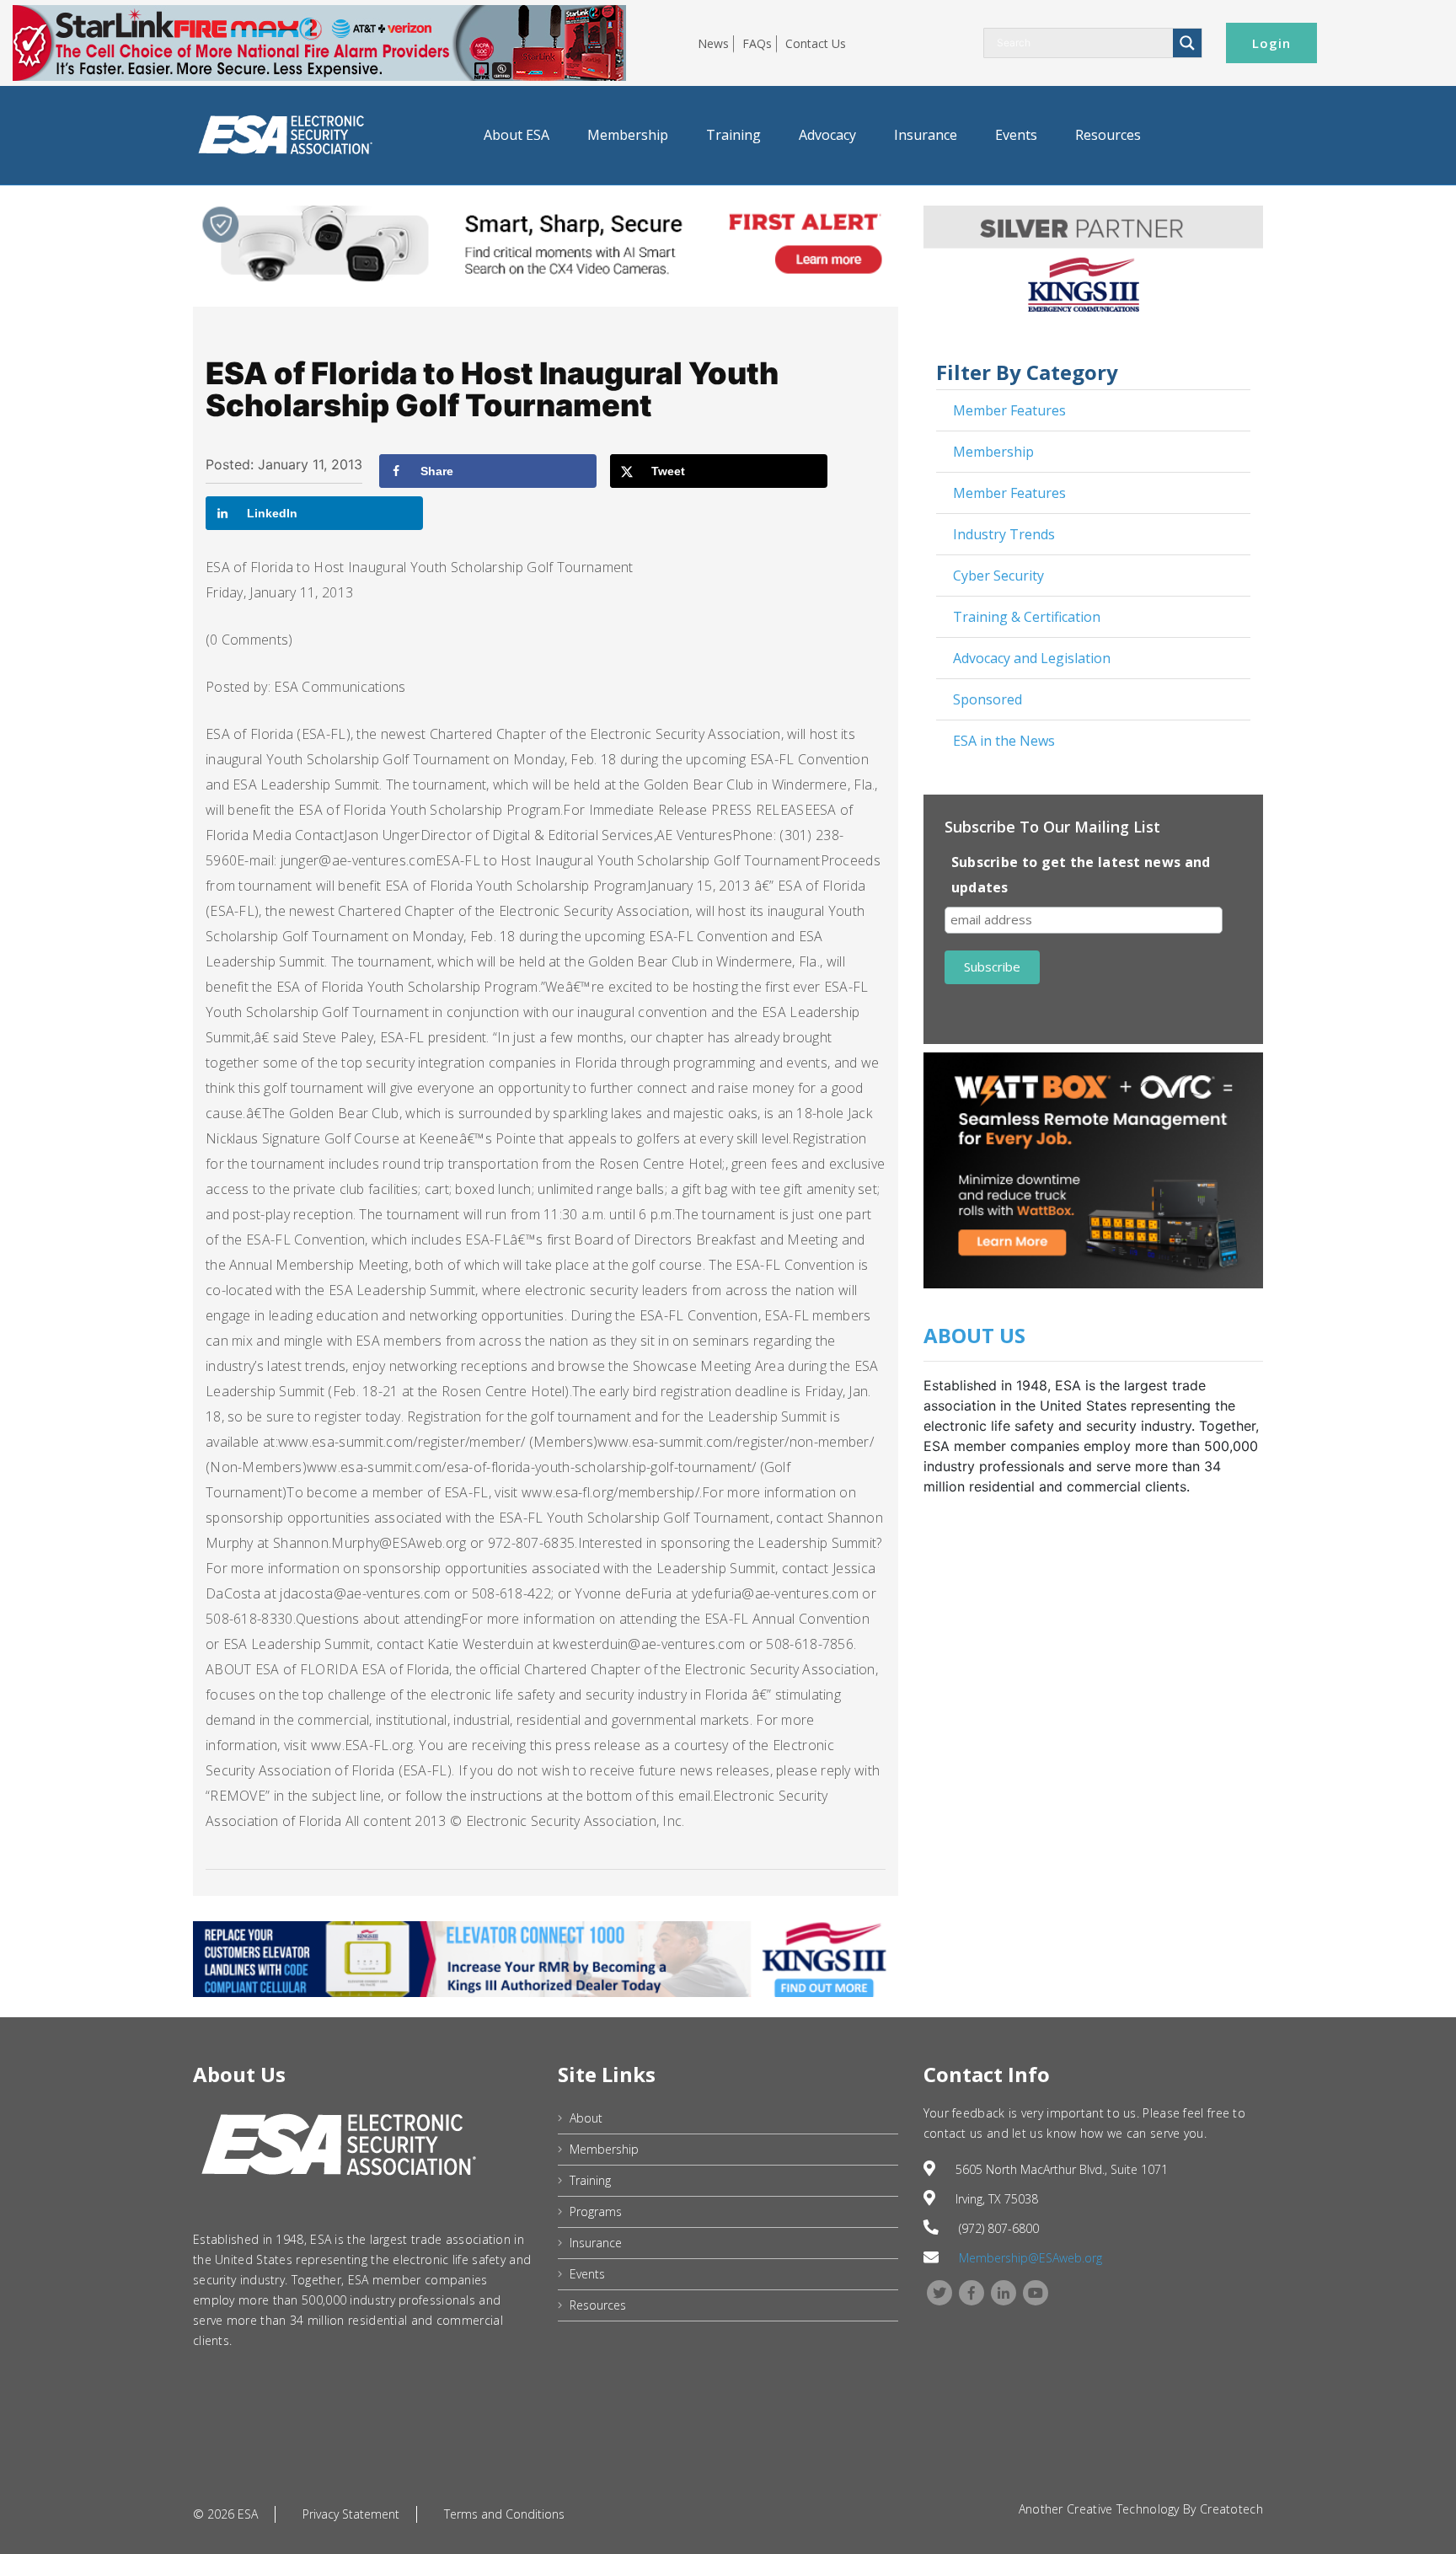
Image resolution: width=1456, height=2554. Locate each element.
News (713, 43)
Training (733, 135)
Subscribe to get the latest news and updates (1081, 875)
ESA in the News (1004, 741)
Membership (628, 135)
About (586, 2118)
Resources (1108, 135)
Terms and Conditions (504, 2514)
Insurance (926, 135)
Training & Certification (1027, 617)
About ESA (517, 135)
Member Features (1009, 410)
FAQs (757, 43)
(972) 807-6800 (999, 2228)
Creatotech (1231, 2509)
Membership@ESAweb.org (1030, 2258)
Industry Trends (1004, 534)
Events (1016, 135)
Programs (596, 2211)
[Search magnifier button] (1187, 43)
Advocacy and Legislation (1032, 658)
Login (1271, 43)
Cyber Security (998, 576)
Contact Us (816, 43)
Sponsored (988, 699)
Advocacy (827, 135)
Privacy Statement (351, 2514)
